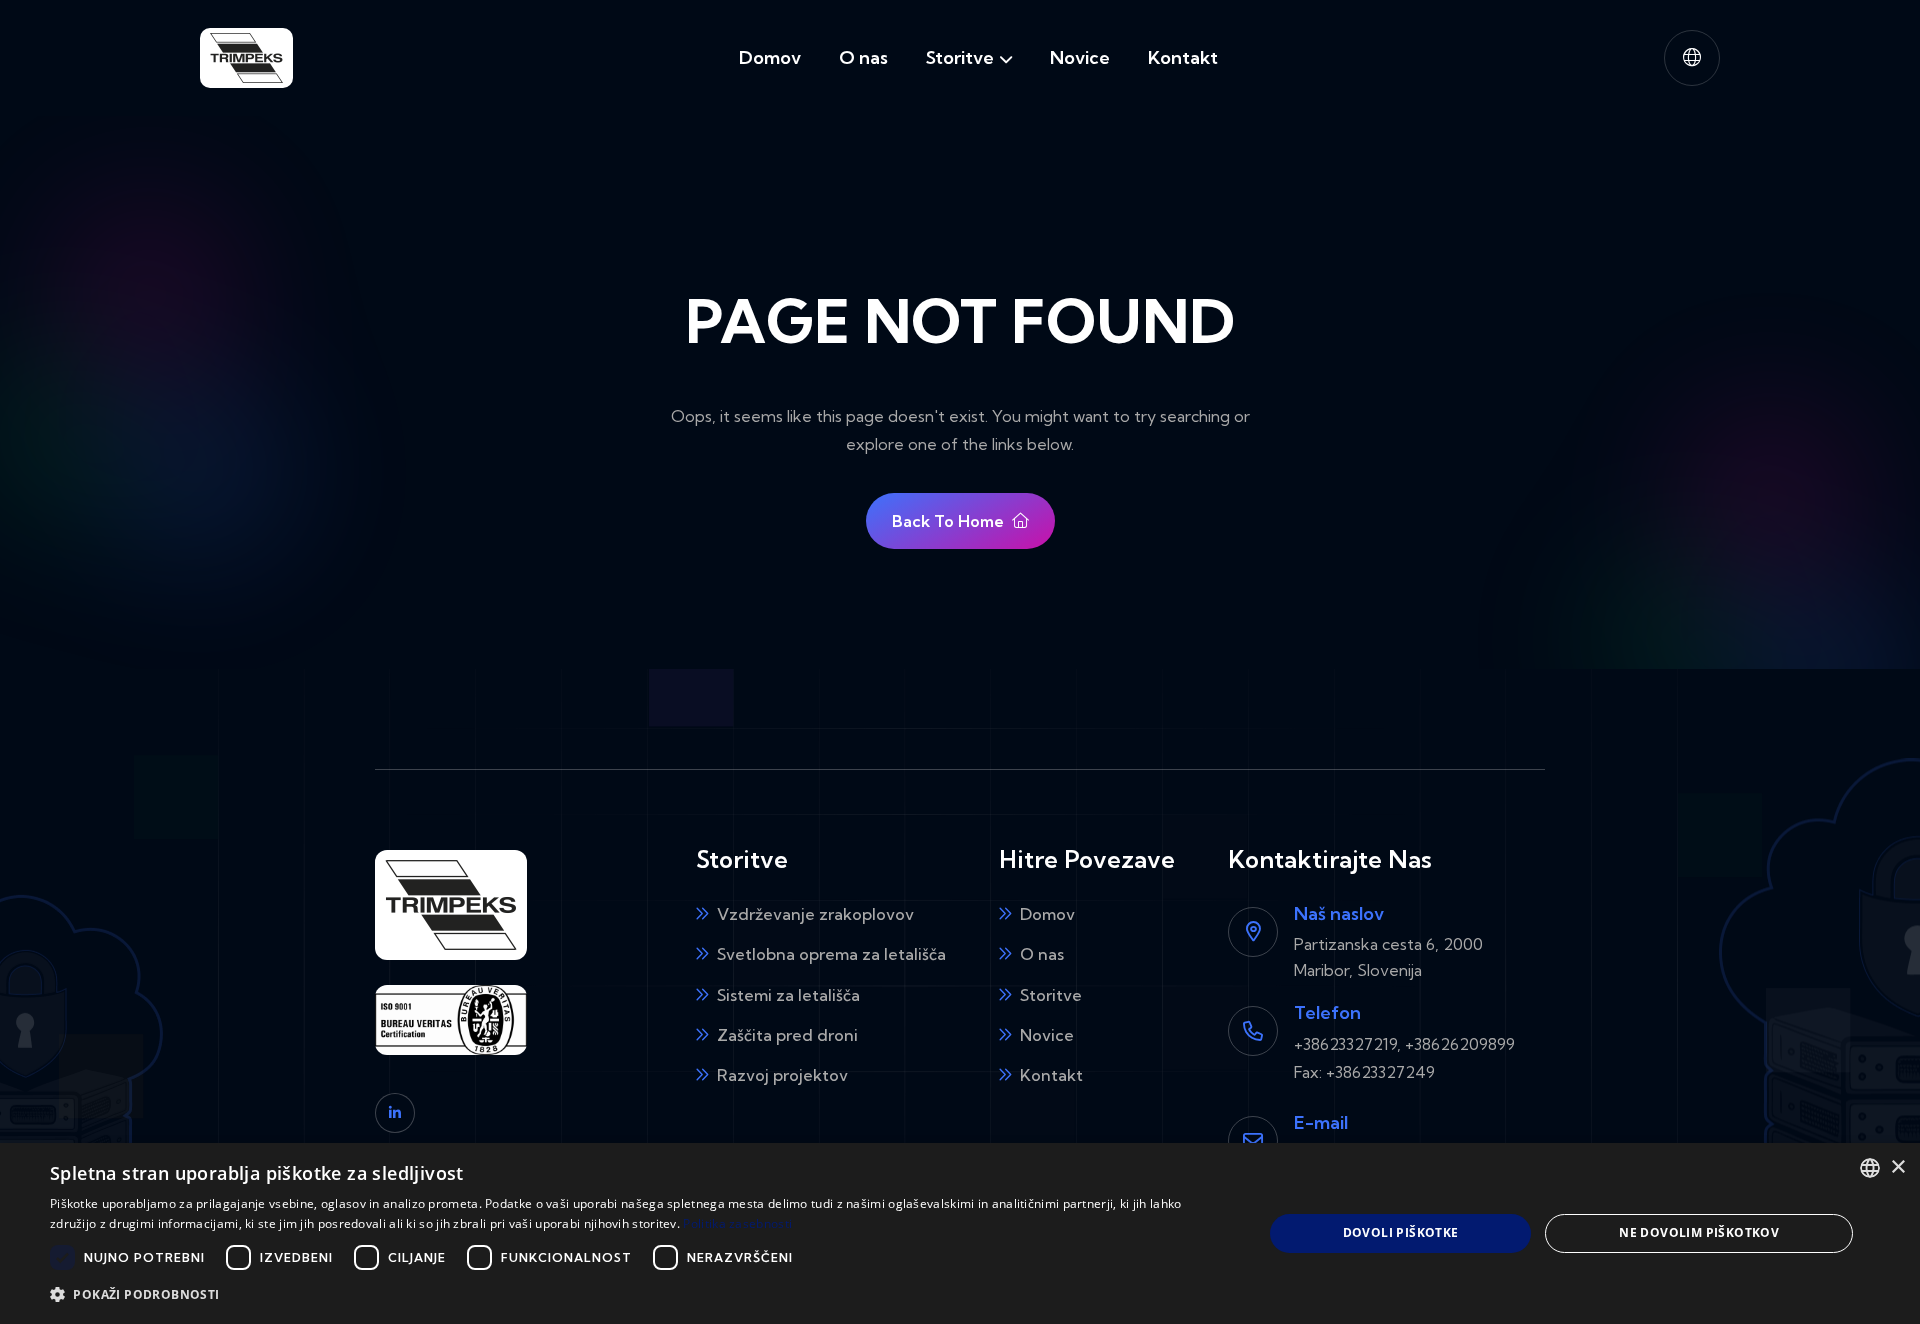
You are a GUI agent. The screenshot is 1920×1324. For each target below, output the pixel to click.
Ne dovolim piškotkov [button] (1699, 1232)
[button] (1692, 58)
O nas (863, 57)
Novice (1080, 57)
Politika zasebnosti (737, 1223)
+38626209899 (1460, 1044)
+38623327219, (1347, 1044)
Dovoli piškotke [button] (1401, 1232)
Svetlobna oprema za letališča (831, 954)
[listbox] (1870, 1168)
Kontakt (1183, 57)
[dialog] (960, 1233)
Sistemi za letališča (788, 995)
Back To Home (948, 521)
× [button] (1897, 1167)
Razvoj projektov (782, 1075)
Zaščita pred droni (787, 1035)
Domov (770, 57)
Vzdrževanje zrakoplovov (815, 914)
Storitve (960, 57)
